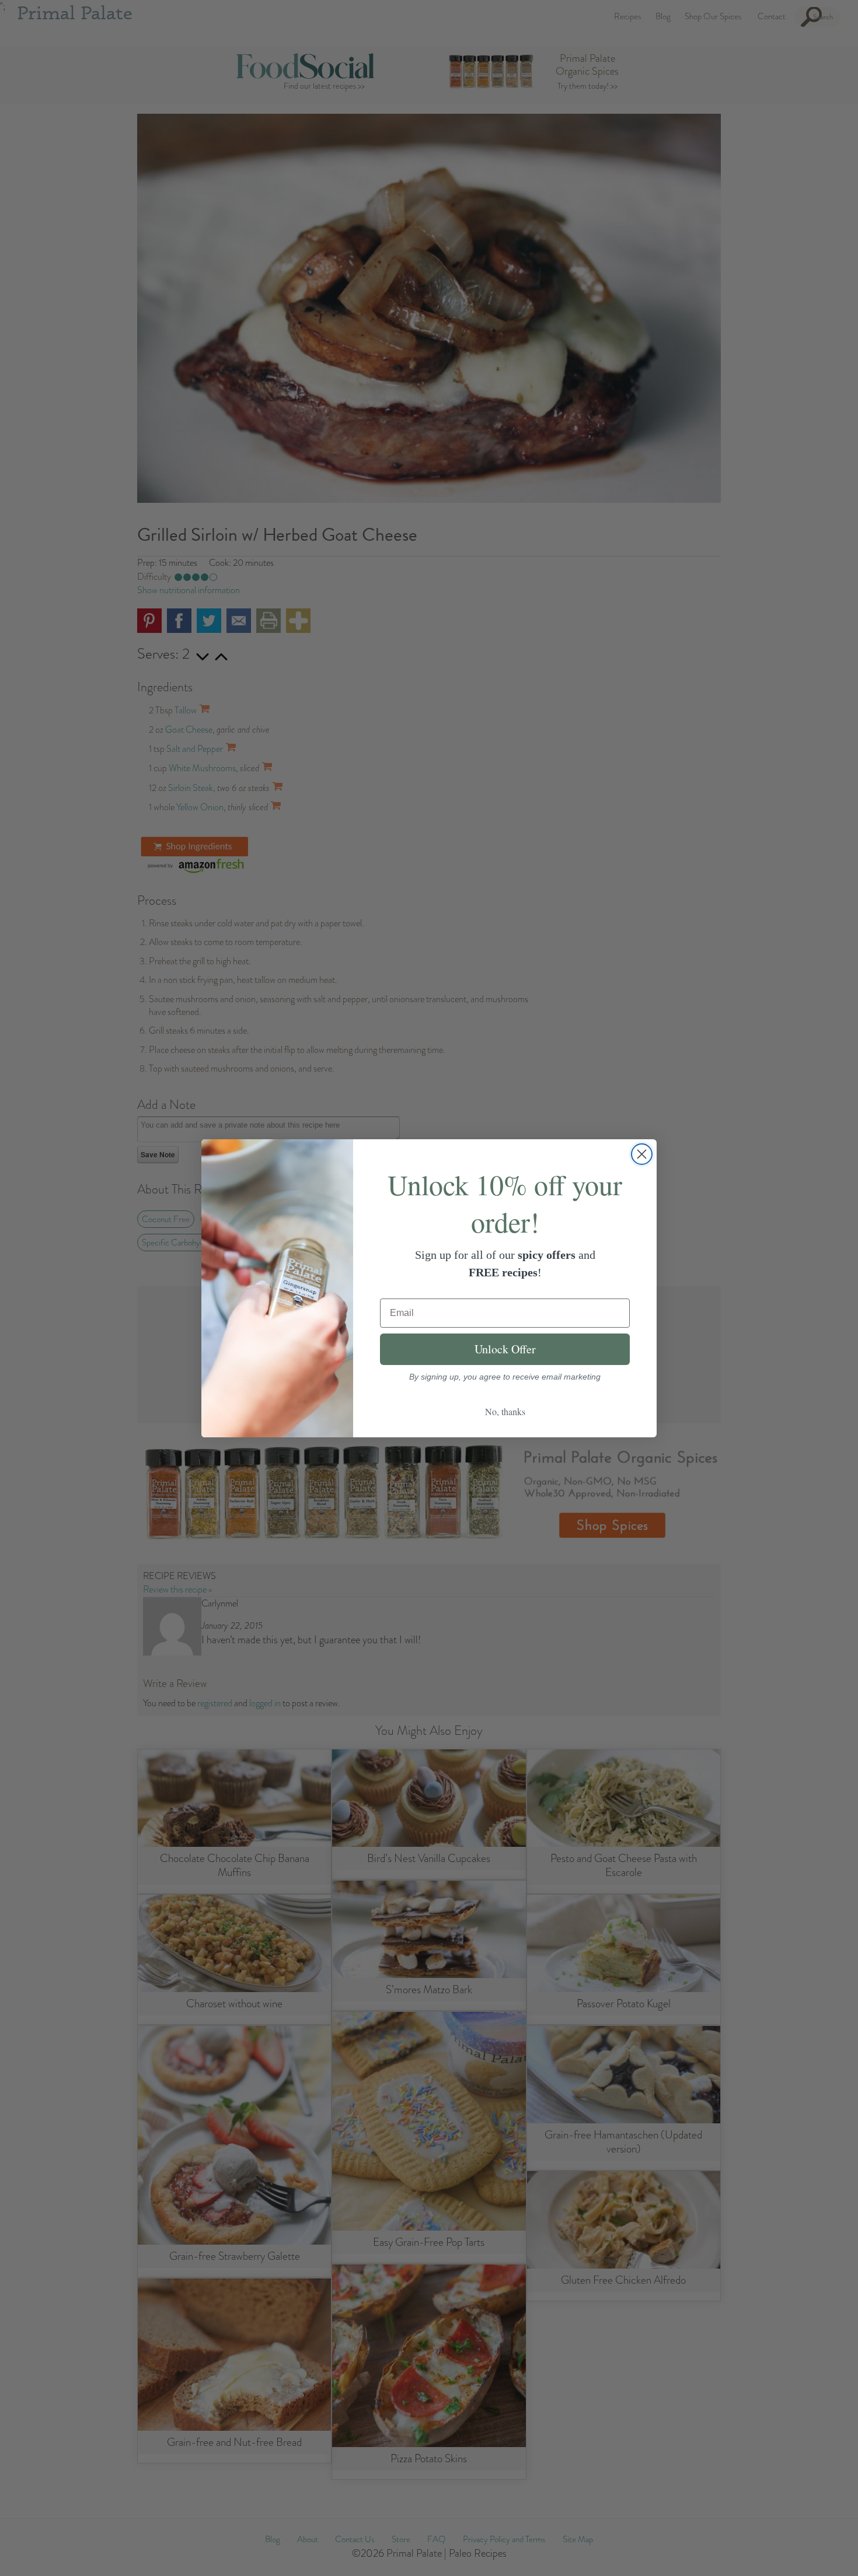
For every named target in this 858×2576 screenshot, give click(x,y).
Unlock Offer (505, 1349)
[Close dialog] (642, 1154)
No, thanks (505, 1411)
